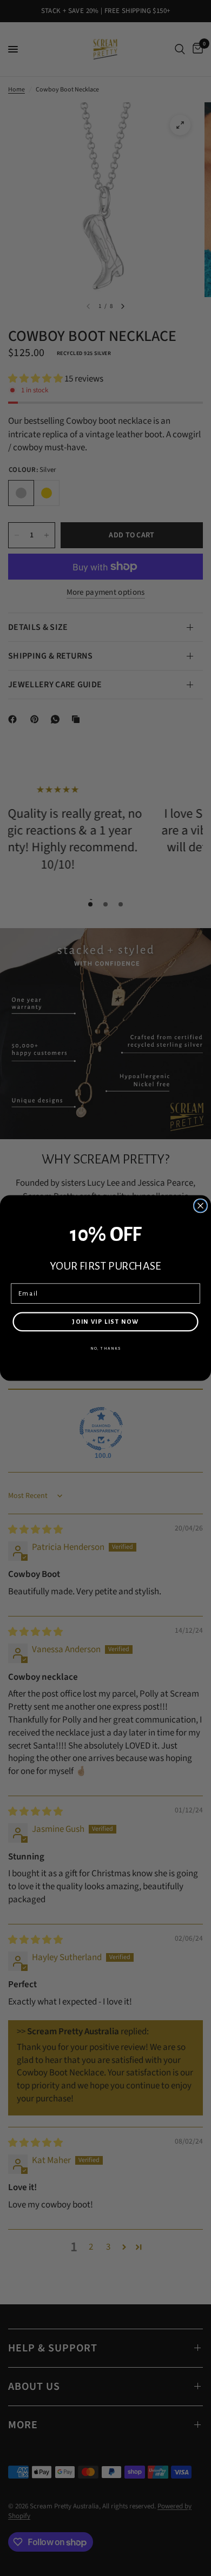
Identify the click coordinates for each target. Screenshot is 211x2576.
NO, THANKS (105, 1349)
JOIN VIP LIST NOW (105, 1322)
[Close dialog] (200, 1205)
